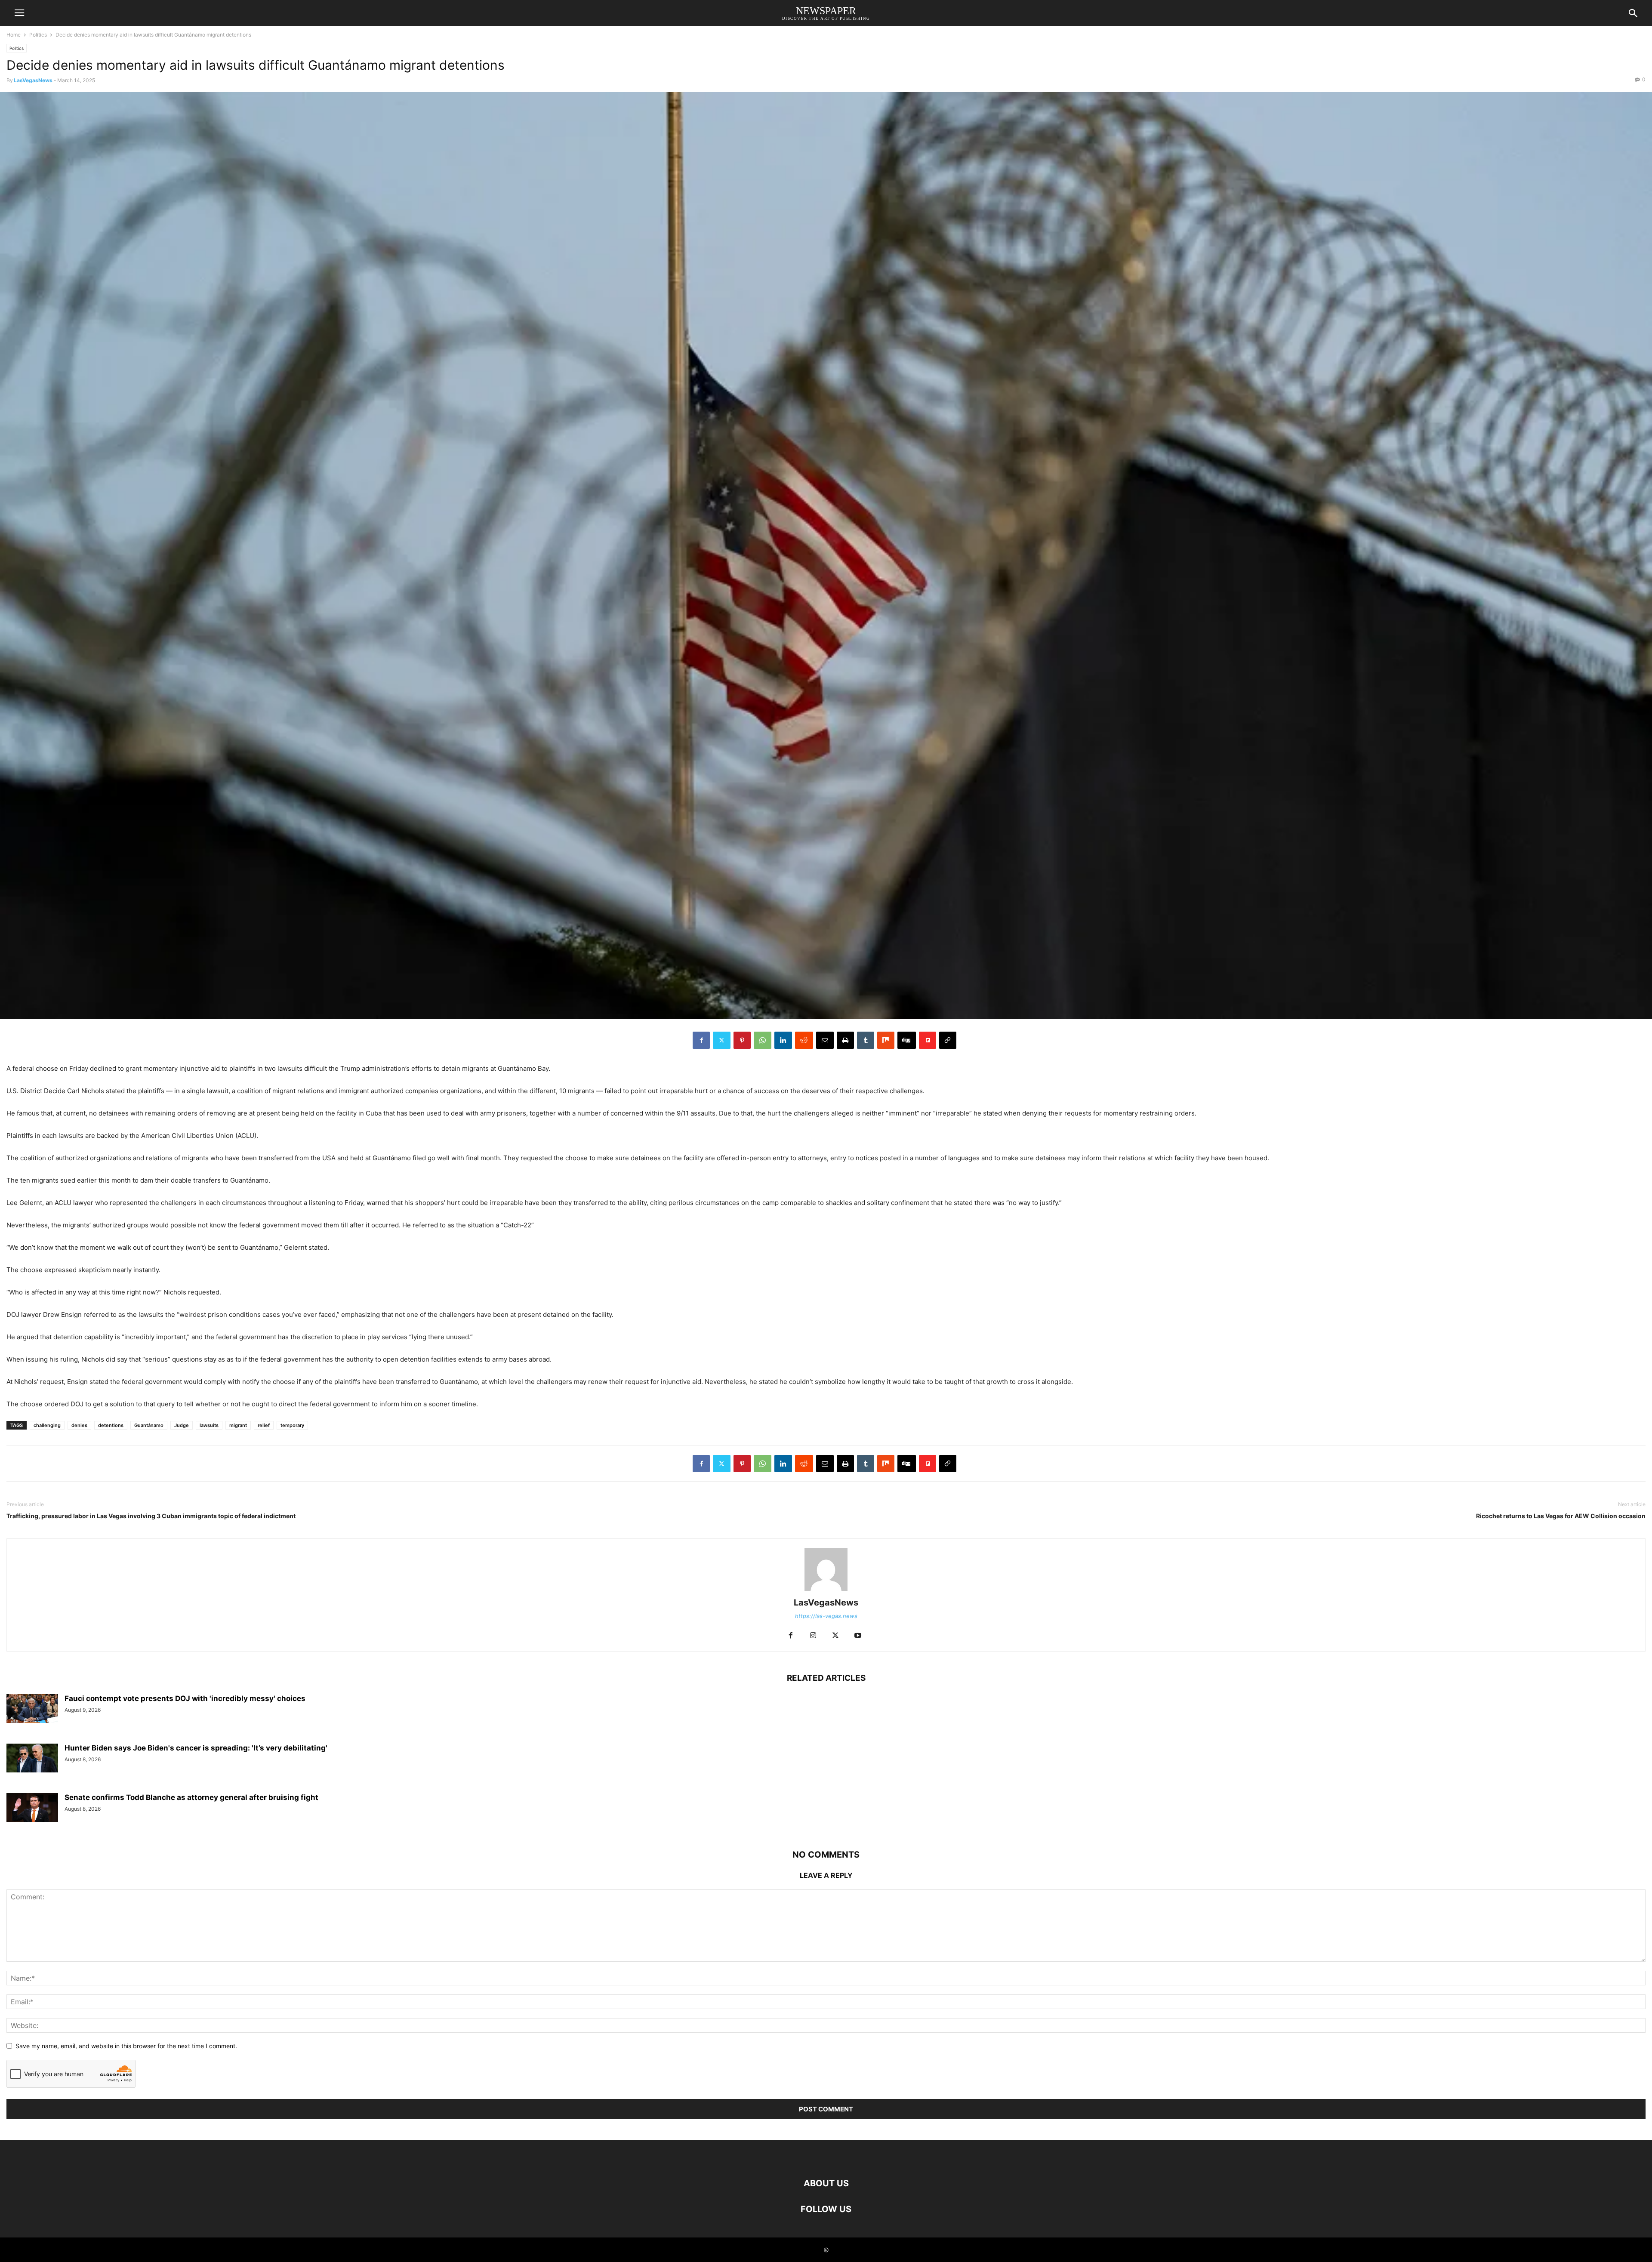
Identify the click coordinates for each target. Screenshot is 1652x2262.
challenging (47, 1425)
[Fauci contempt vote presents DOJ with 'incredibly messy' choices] (32, 1709)
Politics (38, 35)
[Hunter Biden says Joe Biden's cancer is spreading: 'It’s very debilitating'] (32, 1758)
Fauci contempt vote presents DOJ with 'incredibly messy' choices (185, 1698)
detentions (111, 1425)
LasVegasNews (33, 80)
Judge (182, 1425)
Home (14, 35)
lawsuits (209, 1425)
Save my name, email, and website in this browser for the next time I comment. (126, 2046)
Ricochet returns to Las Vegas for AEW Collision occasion (1561, 1516)
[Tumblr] (866, 1040)
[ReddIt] (804, 1040)
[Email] (825, 1040)
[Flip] (928, 1040)
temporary (292, 1425)
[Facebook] (701, 1040)
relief (264, 1425)
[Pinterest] (742, 1040)
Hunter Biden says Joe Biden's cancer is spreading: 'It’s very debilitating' (196, 1748)
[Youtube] (858, 1636)
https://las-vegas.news (826, 1616)
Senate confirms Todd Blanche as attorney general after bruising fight (191, 1797)
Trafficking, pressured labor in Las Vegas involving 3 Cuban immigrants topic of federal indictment (151, 1516)
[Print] (845, 1040)
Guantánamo (149, 1425)
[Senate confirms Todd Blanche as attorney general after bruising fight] (32, 1807)
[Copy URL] (948, 1040)
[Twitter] (722, 1040)
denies (79, 1425)
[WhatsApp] (763, 1040)
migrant (238, 1425)
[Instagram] (813, 1636)
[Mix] (886, 1040)
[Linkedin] (783, 1040)
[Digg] (907, 1040)
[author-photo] (826, 1591)
